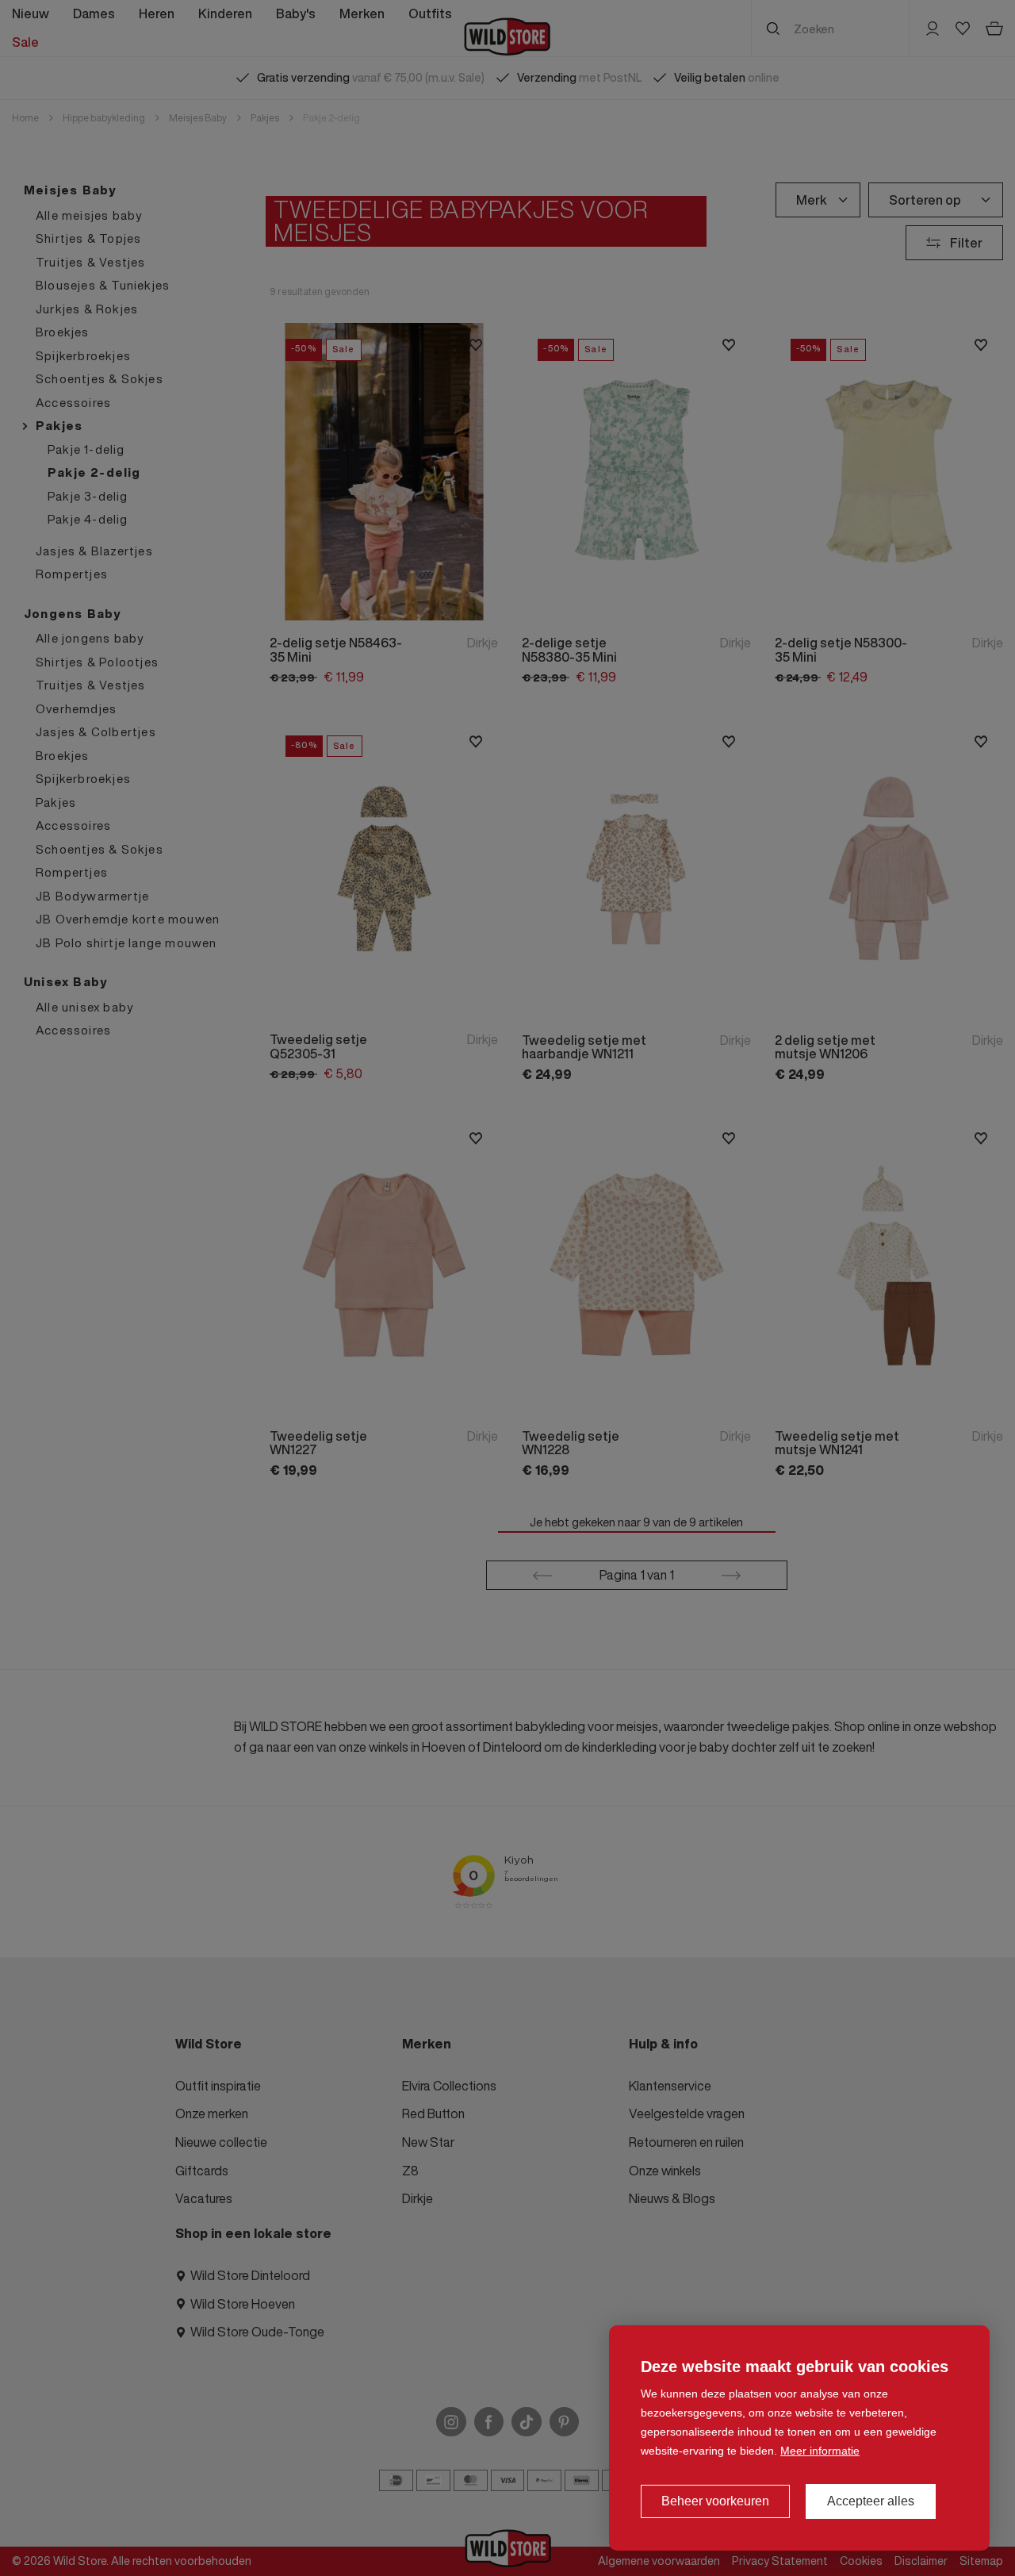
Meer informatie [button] (820, 2451)
